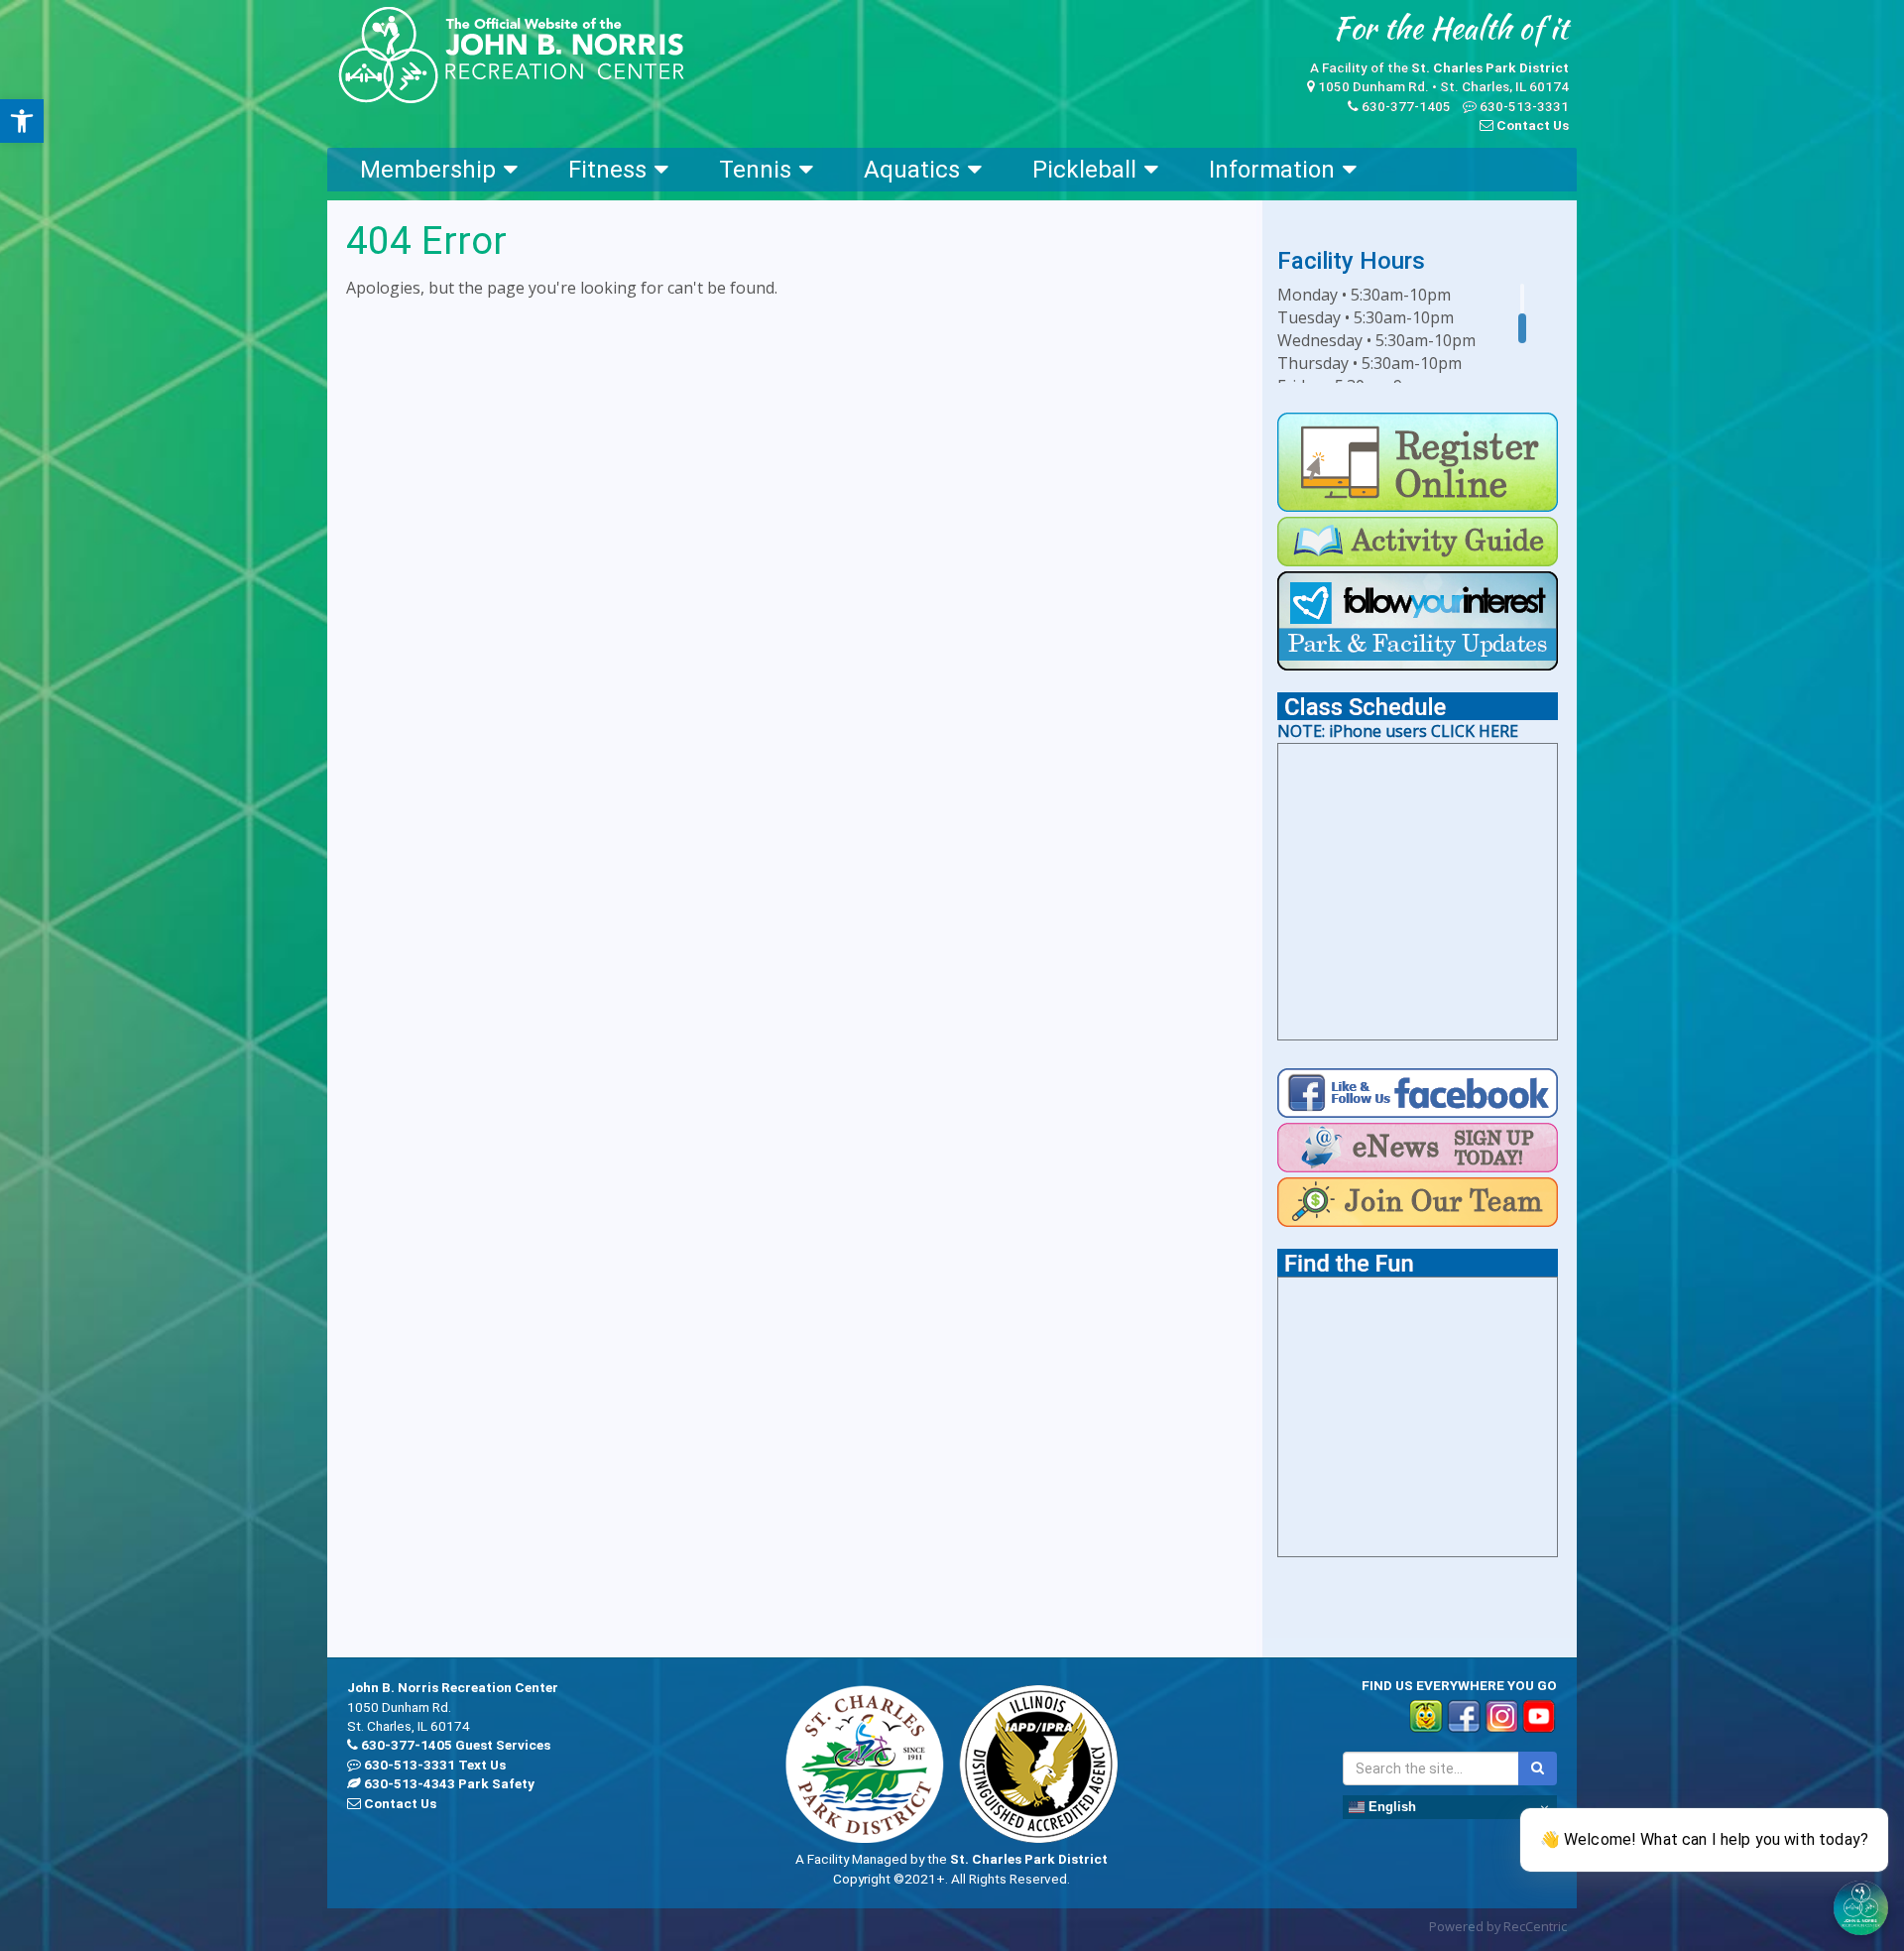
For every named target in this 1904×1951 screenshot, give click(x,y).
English (1390, 1807)
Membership (428, 170)
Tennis (755, 170)
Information (1272, 170)
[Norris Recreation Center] (511, 56)
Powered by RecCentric (1498, 1926)
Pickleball (1084, 170)
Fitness (607, 170)
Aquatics (912, 170)
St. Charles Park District (1490, 67)
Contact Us (1533, 125)
